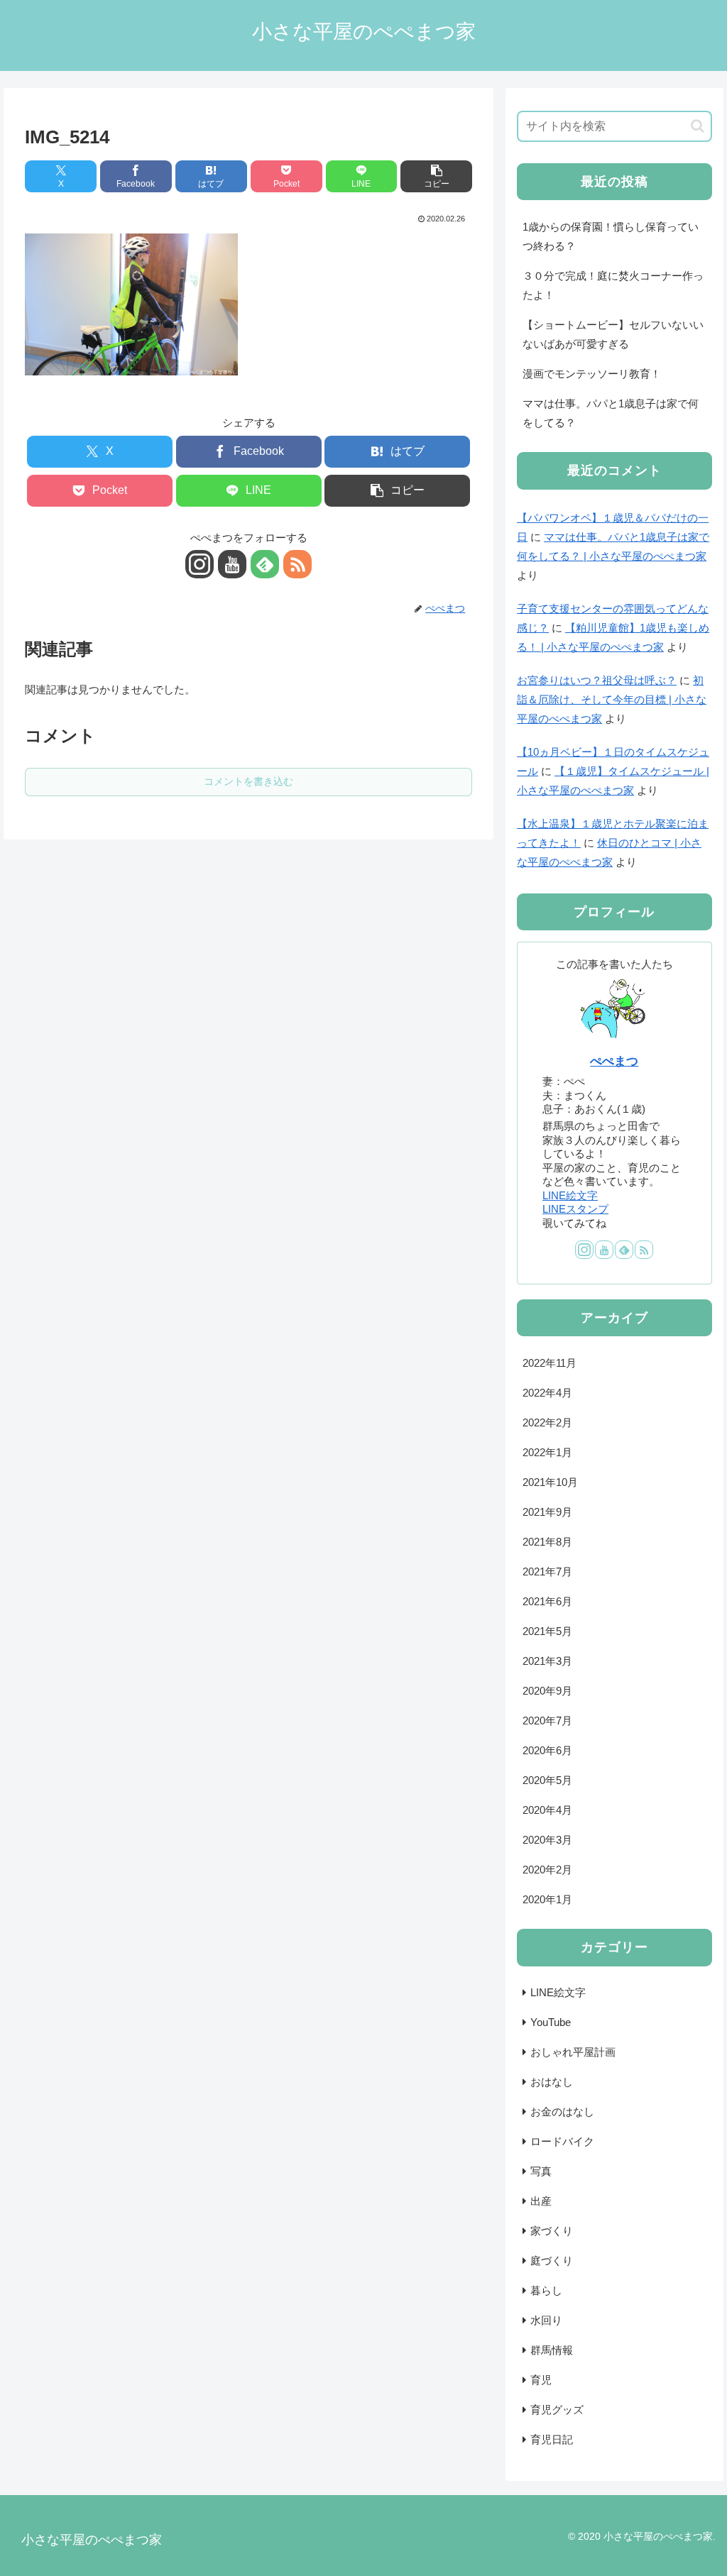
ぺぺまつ (614, 1061)
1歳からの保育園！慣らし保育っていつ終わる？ (611, 236)
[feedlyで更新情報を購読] (265, 564)
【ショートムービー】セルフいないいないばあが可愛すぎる (613, 334)
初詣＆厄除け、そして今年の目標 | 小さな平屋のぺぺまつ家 (612, 699)
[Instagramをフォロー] (199, 564)
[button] (436, 176)
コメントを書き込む (248, 781)
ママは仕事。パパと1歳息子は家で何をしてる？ (611, 413)
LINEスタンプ (575, 1209)
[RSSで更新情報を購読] (297, 564)
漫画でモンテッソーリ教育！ (592, 374)
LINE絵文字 (570, 1195)
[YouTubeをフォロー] (232, 564)
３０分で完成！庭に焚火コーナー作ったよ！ (613, 285)
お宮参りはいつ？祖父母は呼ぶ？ (597, 680)
